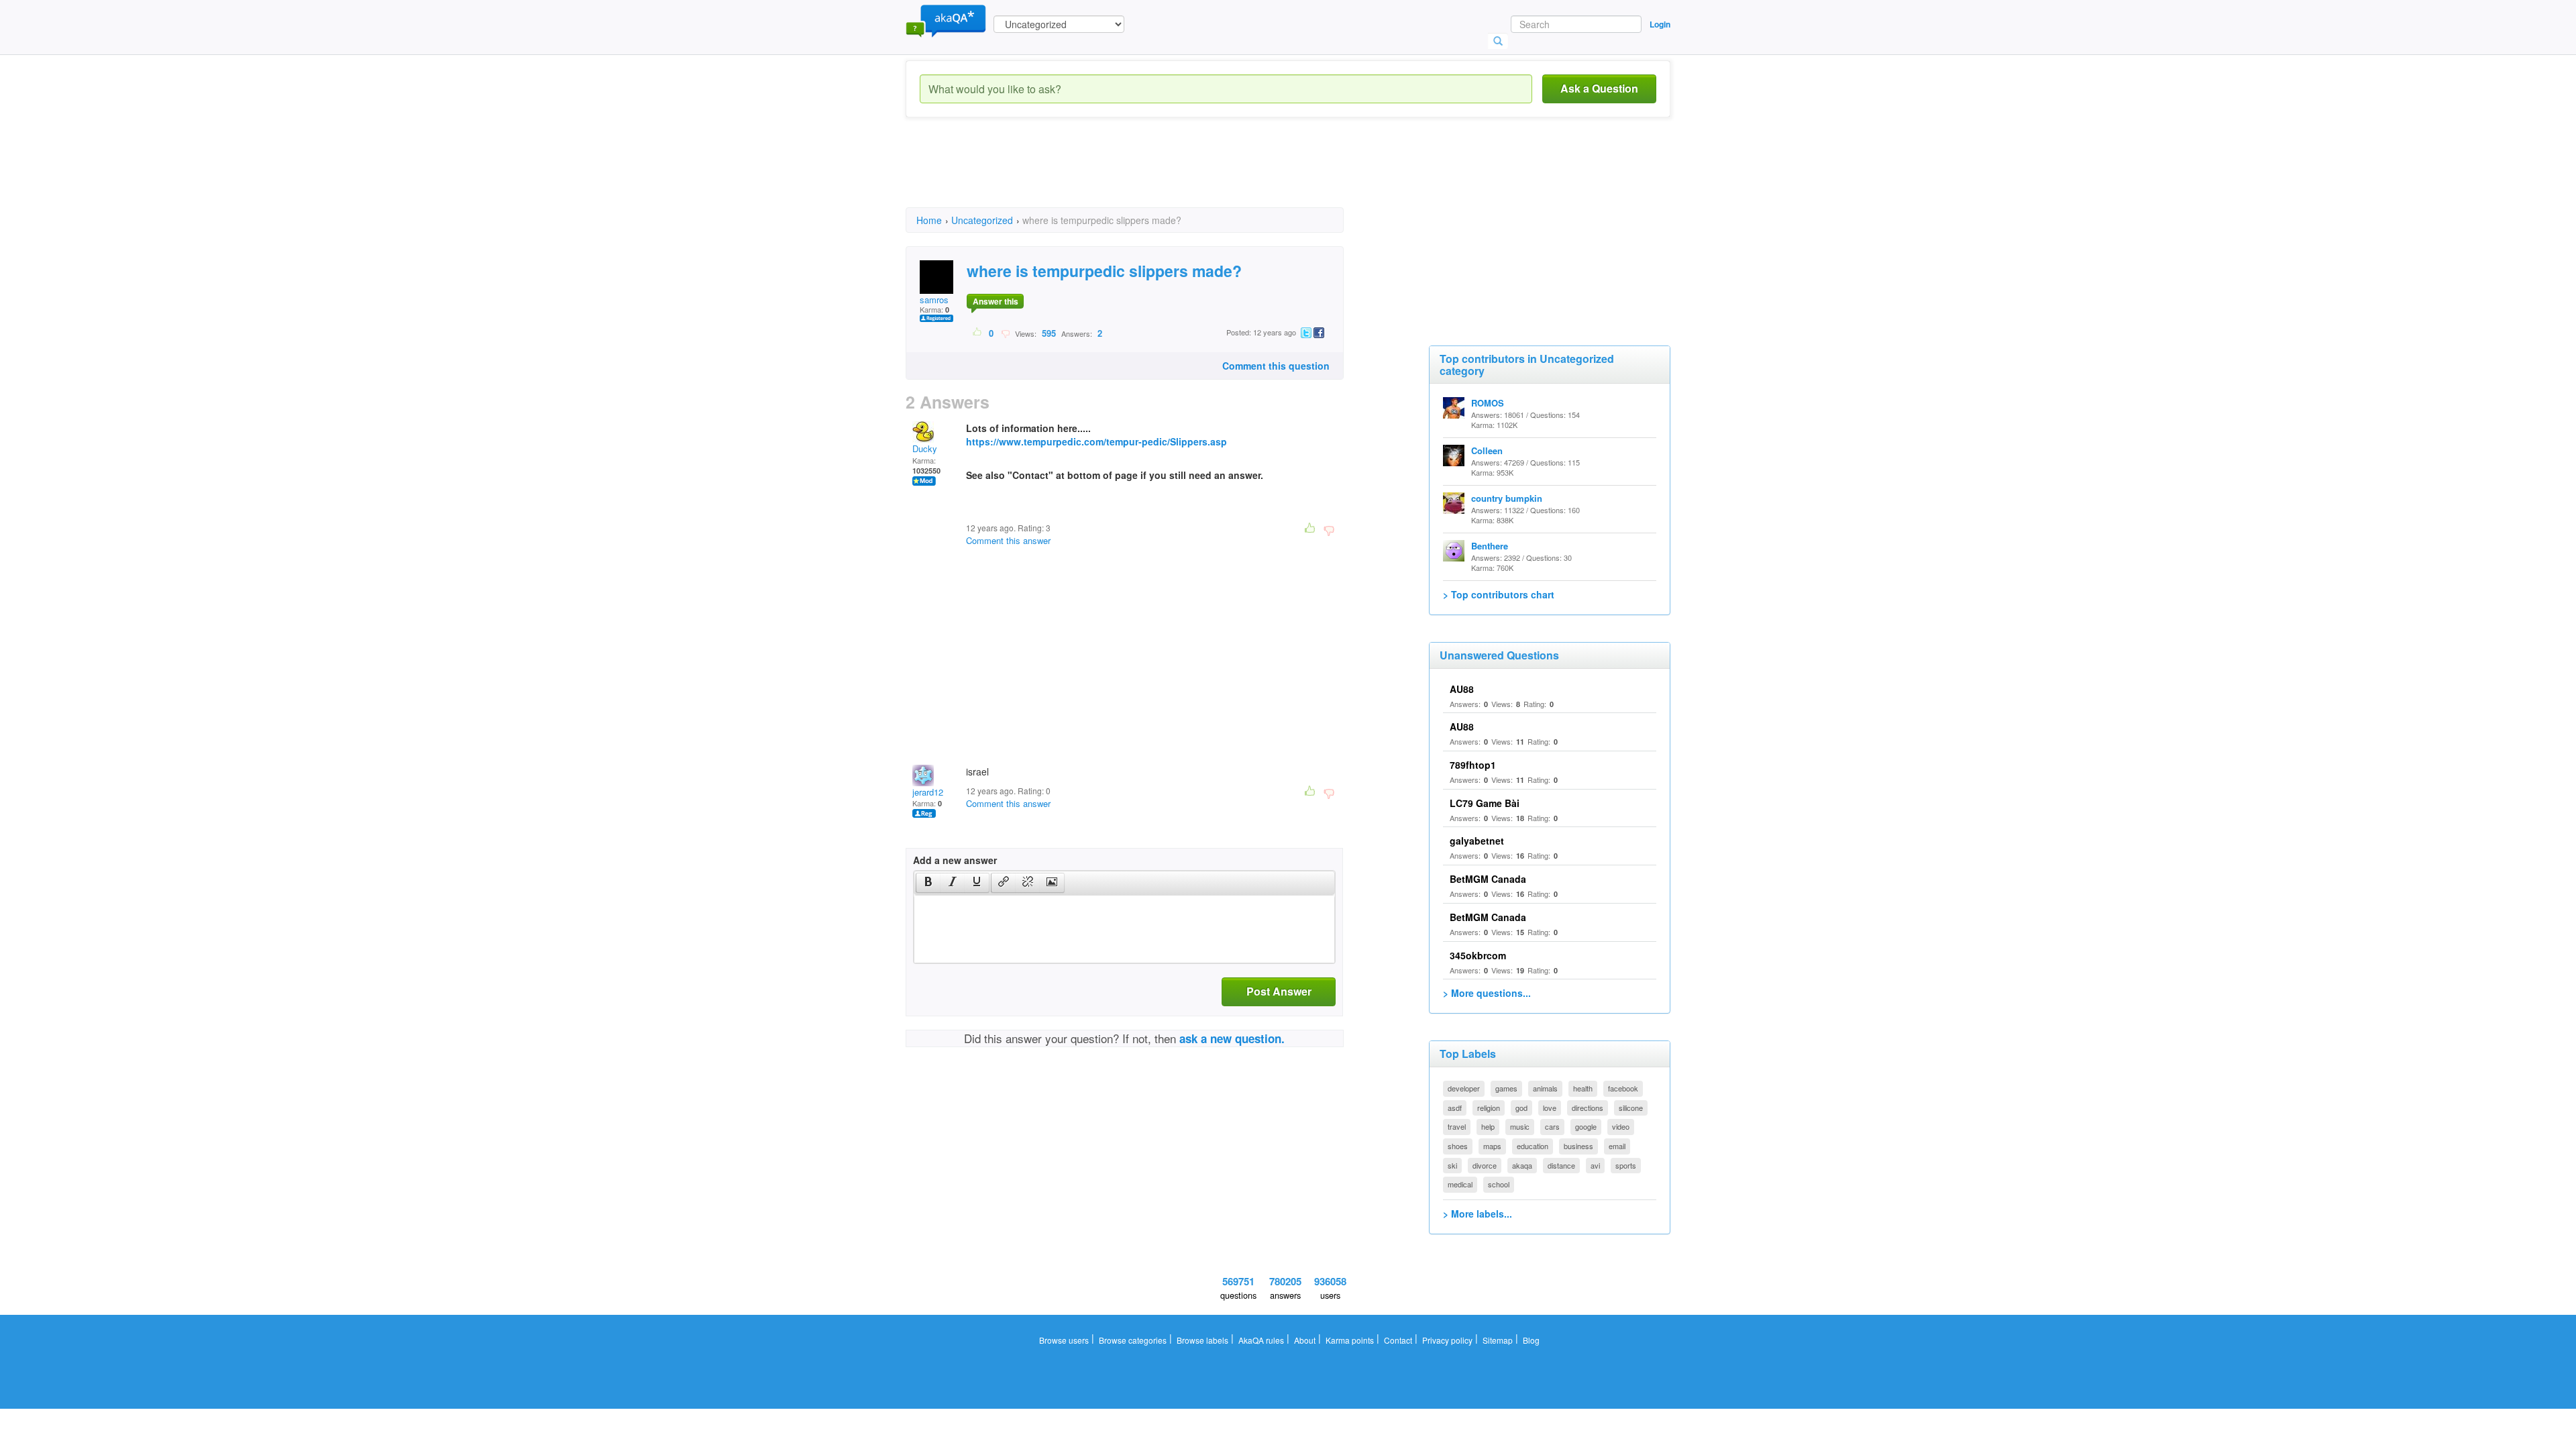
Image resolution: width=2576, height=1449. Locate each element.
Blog (1531, 1340)
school (1499, 1184)
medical (1460, 1184)
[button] (928, 883)
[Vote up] (978, 333)
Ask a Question (1599, 88)
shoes (1458, 1146)
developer (1464, 1088)
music (1520, 1126)
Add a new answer (955, 860)
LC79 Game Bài (1485, 803)
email (1617, 1146)
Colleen (1487, 450)
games (1506, 1088)
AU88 (1462, 689)
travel (1457, 1126)
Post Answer (1279, 991)
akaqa (1522, 1165)
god (1521, 1108)
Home (929, 220)
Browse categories (1133, 1340)
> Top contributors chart (1499, 594)
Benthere (1490, 546)
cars (1552, 1126)
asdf (1455, 1108)
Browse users (1064, 1340)
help (1488, 1126)
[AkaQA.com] (946, 20)
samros (934, 300)
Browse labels (1202, 1340)
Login (1660, 24)
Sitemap (1498, 1340)
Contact (1398, 1340)
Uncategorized (982, 220)
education (1533, 1146)
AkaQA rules (1261, 1340)
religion (1489, 1108)
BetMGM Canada (1488, 879)
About (1305, 1340)
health (1583, 1088)
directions (1588, 1108)
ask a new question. (1232, 1038)
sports (1626, 1165)
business (1578, 1146)
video (1621, 1126)
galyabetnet (1477, 841)
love (1550, 1108)
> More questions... (1487, 993)
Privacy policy (1447, 1340)
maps (1492, 1146)
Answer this (996, 301)
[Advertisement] (1150, 174)
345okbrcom (1478, 955)
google (1586, 1126)
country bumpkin (1507, 498)
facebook (1623, 1088)
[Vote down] (1005, 333)
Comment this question (1276, 366)
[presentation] (928, 883)
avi (1595, 1165)
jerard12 (928, 792)
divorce (1485, 1165)
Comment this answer (1008, 540)
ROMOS (1488, 403)
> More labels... (1478, 1214)
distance (1561, 1165)
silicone (1631, 1108)
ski (1452, 1165)
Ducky (925, 448)
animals (1545, 1088)
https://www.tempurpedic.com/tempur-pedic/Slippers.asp (1096, 441)
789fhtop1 (1473, 765)
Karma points (1350, 1340)
